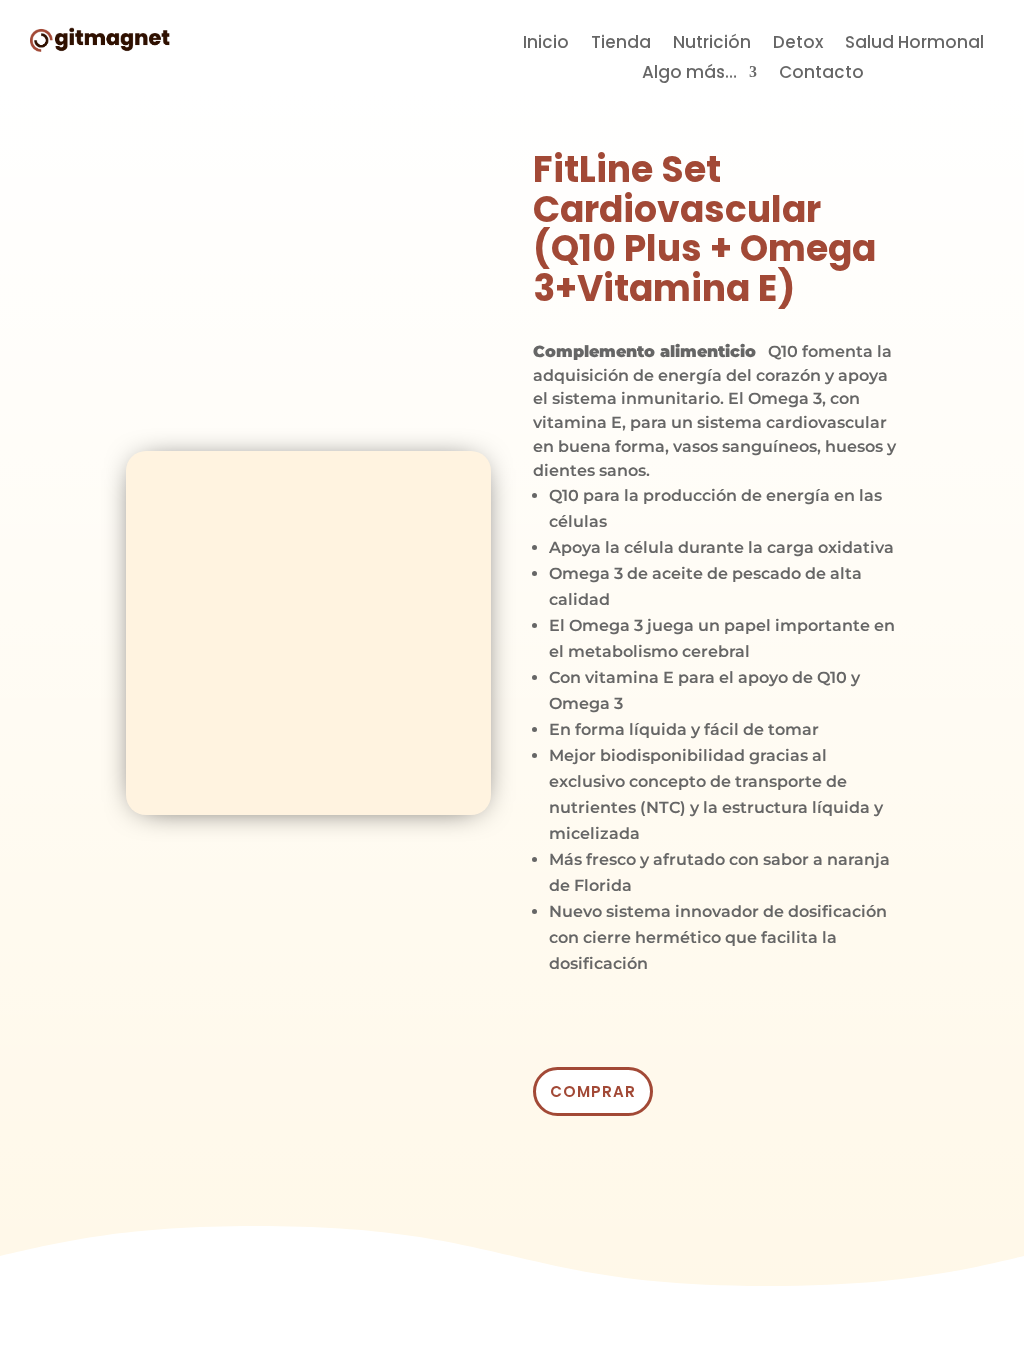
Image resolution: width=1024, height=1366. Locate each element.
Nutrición (712, 44)
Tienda (621, 44)
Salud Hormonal (914, 44)
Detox (798, 44)
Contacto (821, 74)
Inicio (546, 44)
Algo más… (689, 74)
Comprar (593, 1091)
